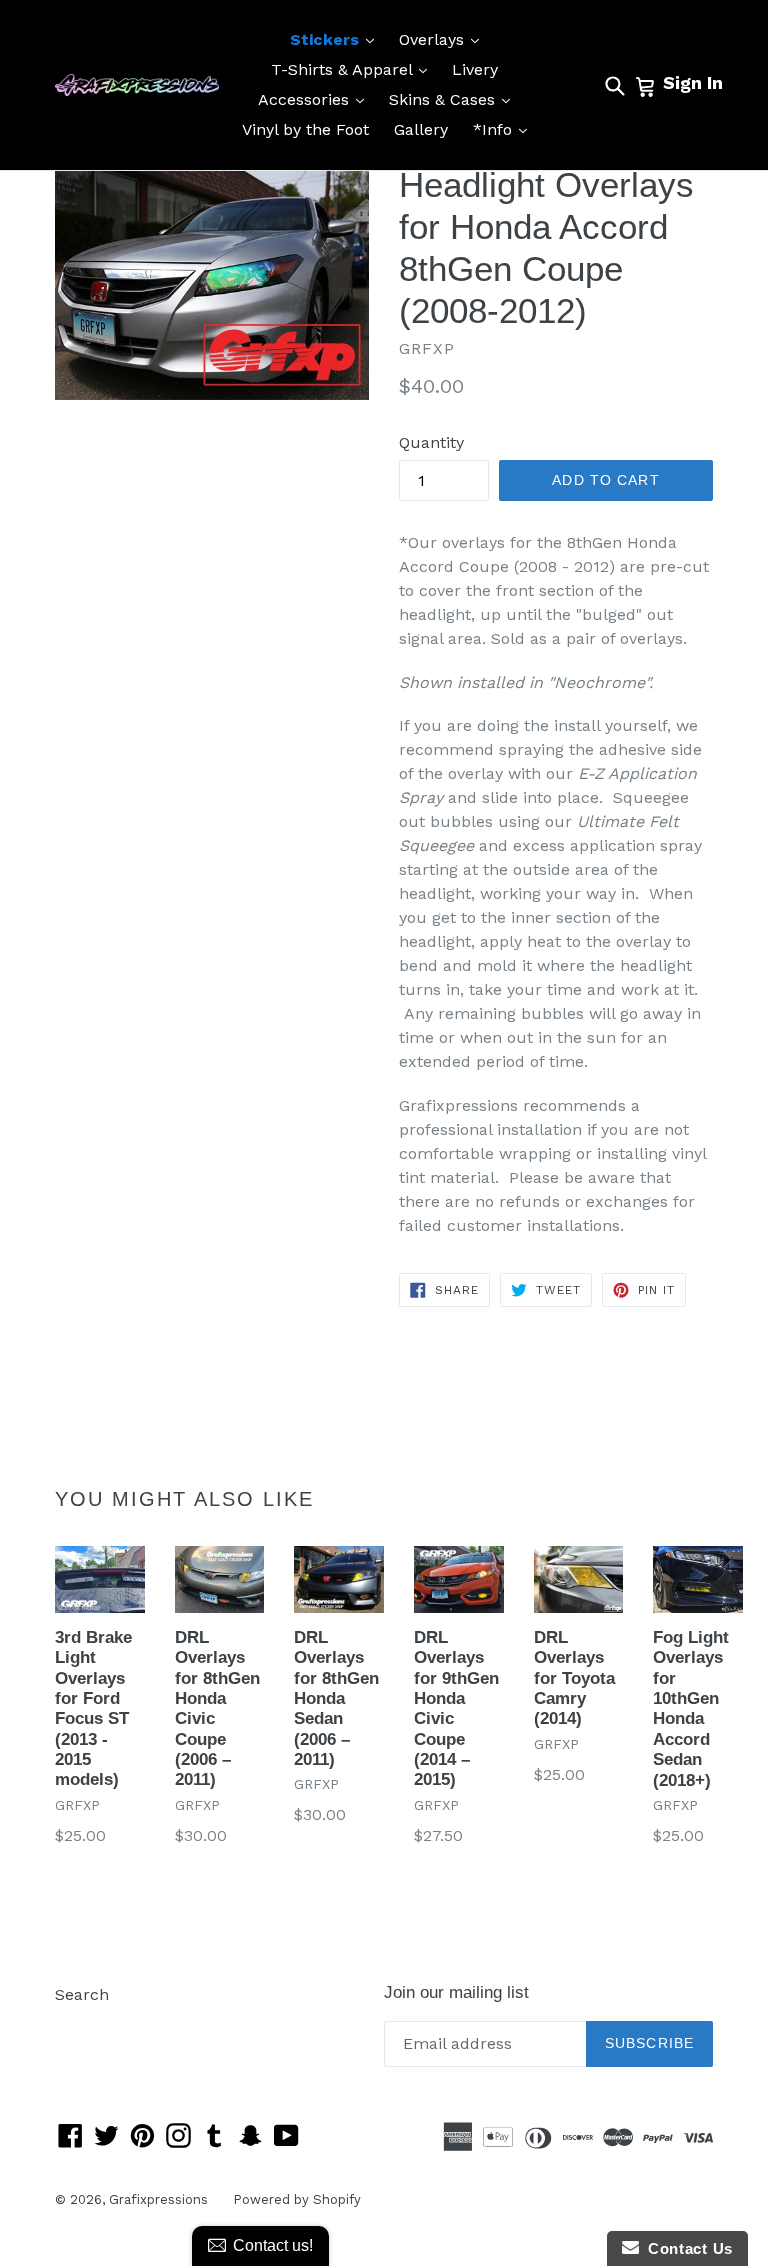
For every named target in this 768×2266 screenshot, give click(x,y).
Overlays (444, 39)
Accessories (316, 99)
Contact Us (686, 2248)
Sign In (693, 82)
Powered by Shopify (297, 2199)
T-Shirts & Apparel (354, 69)
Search (82, 1994)
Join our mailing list (456, 1992)
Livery (475, 69)
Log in (78, 2024)
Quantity (431, 442)
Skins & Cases (454, 99)
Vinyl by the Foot (305, 129)
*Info (505, 129)
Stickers (337, 39)
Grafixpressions (158, 2199)
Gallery (421, 129)
